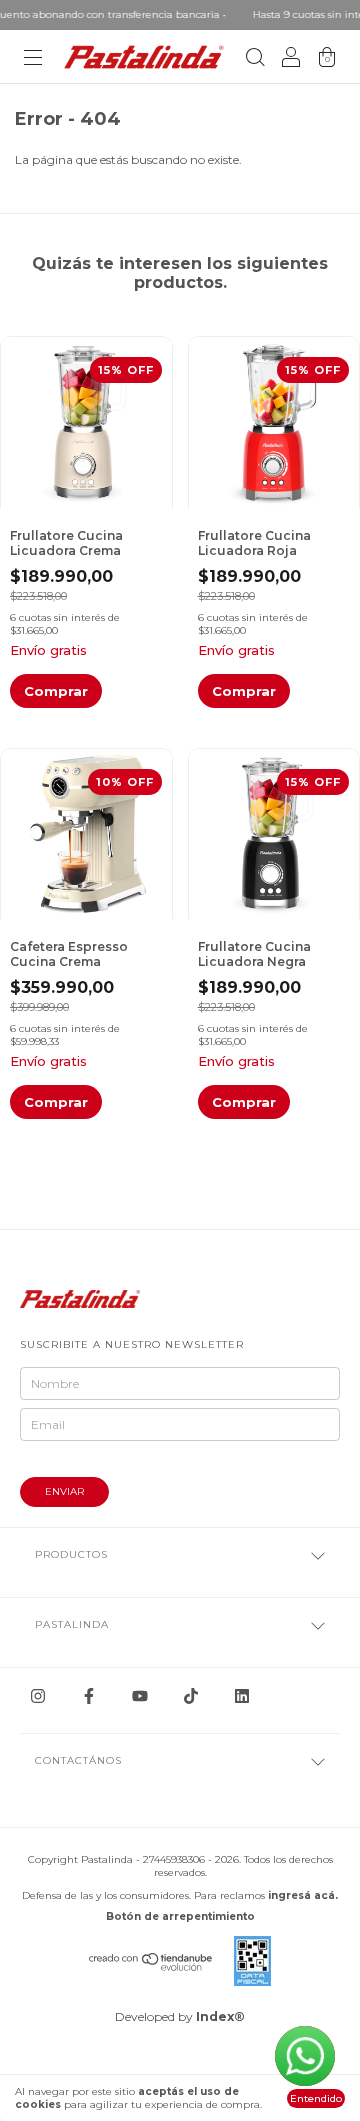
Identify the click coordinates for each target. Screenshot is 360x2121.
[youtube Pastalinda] (140, 1696)
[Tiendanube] (151, 1966)
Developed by (180, 2016)
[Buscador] (255, 59)
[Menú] (33, 59)
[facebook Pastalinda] (89, 1696)
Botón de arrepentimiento (180, 1916)
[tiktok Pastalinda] (191, 1696)
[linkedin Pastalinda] (242, 1696)
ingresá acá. (303, 1895)
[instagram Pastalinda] (38, 1696)
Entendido (316, 2098)
